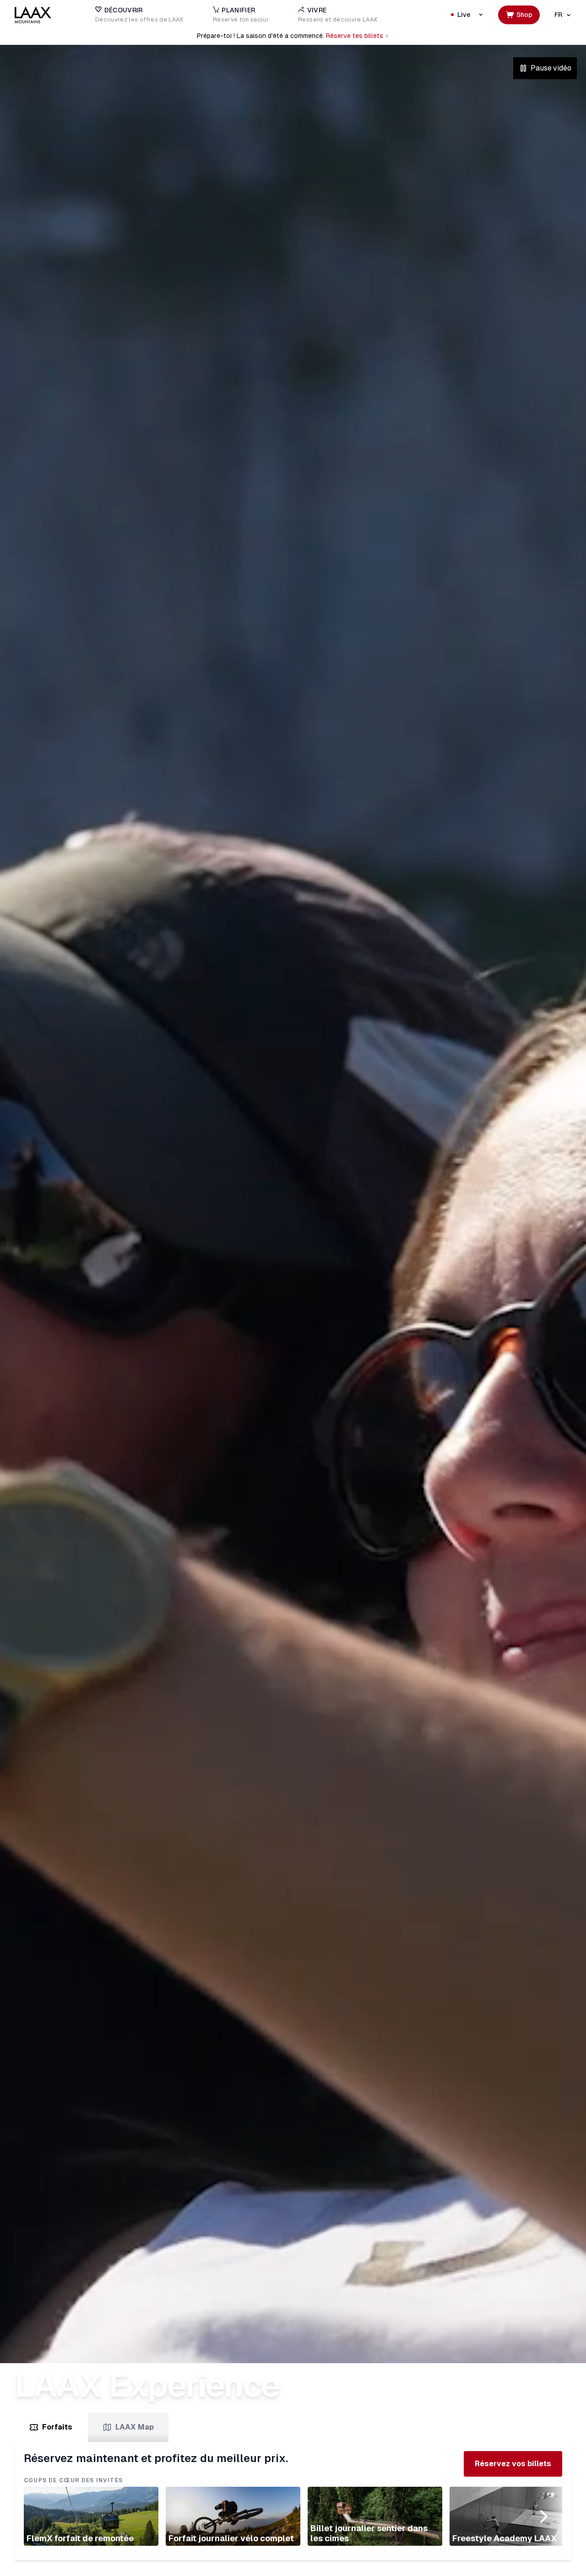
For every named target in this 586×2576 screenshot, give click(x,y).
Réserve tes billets (355, 36)
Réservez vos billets (513, 2464)
